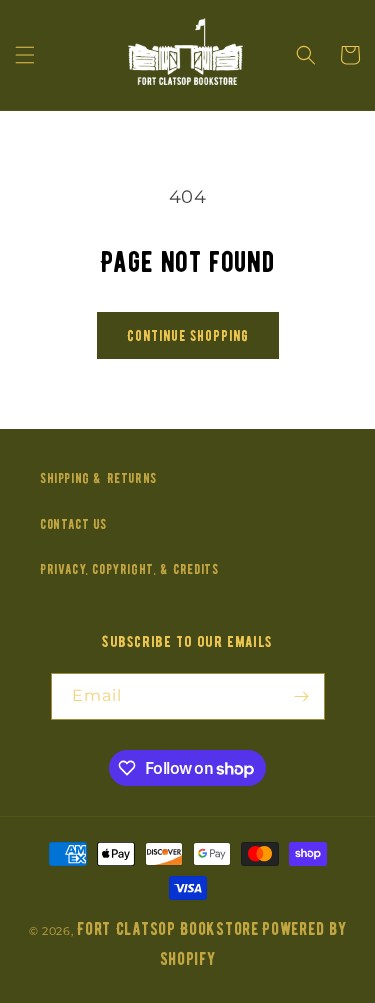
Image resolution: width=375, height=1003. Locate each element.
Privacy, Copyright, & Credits (129, 569)
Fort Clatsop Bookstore (167, 929)
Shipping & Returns (98, 478)
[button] (25, 55)
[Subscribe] (302, 696)
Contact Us (73, 524)
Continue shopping (188, 336)
